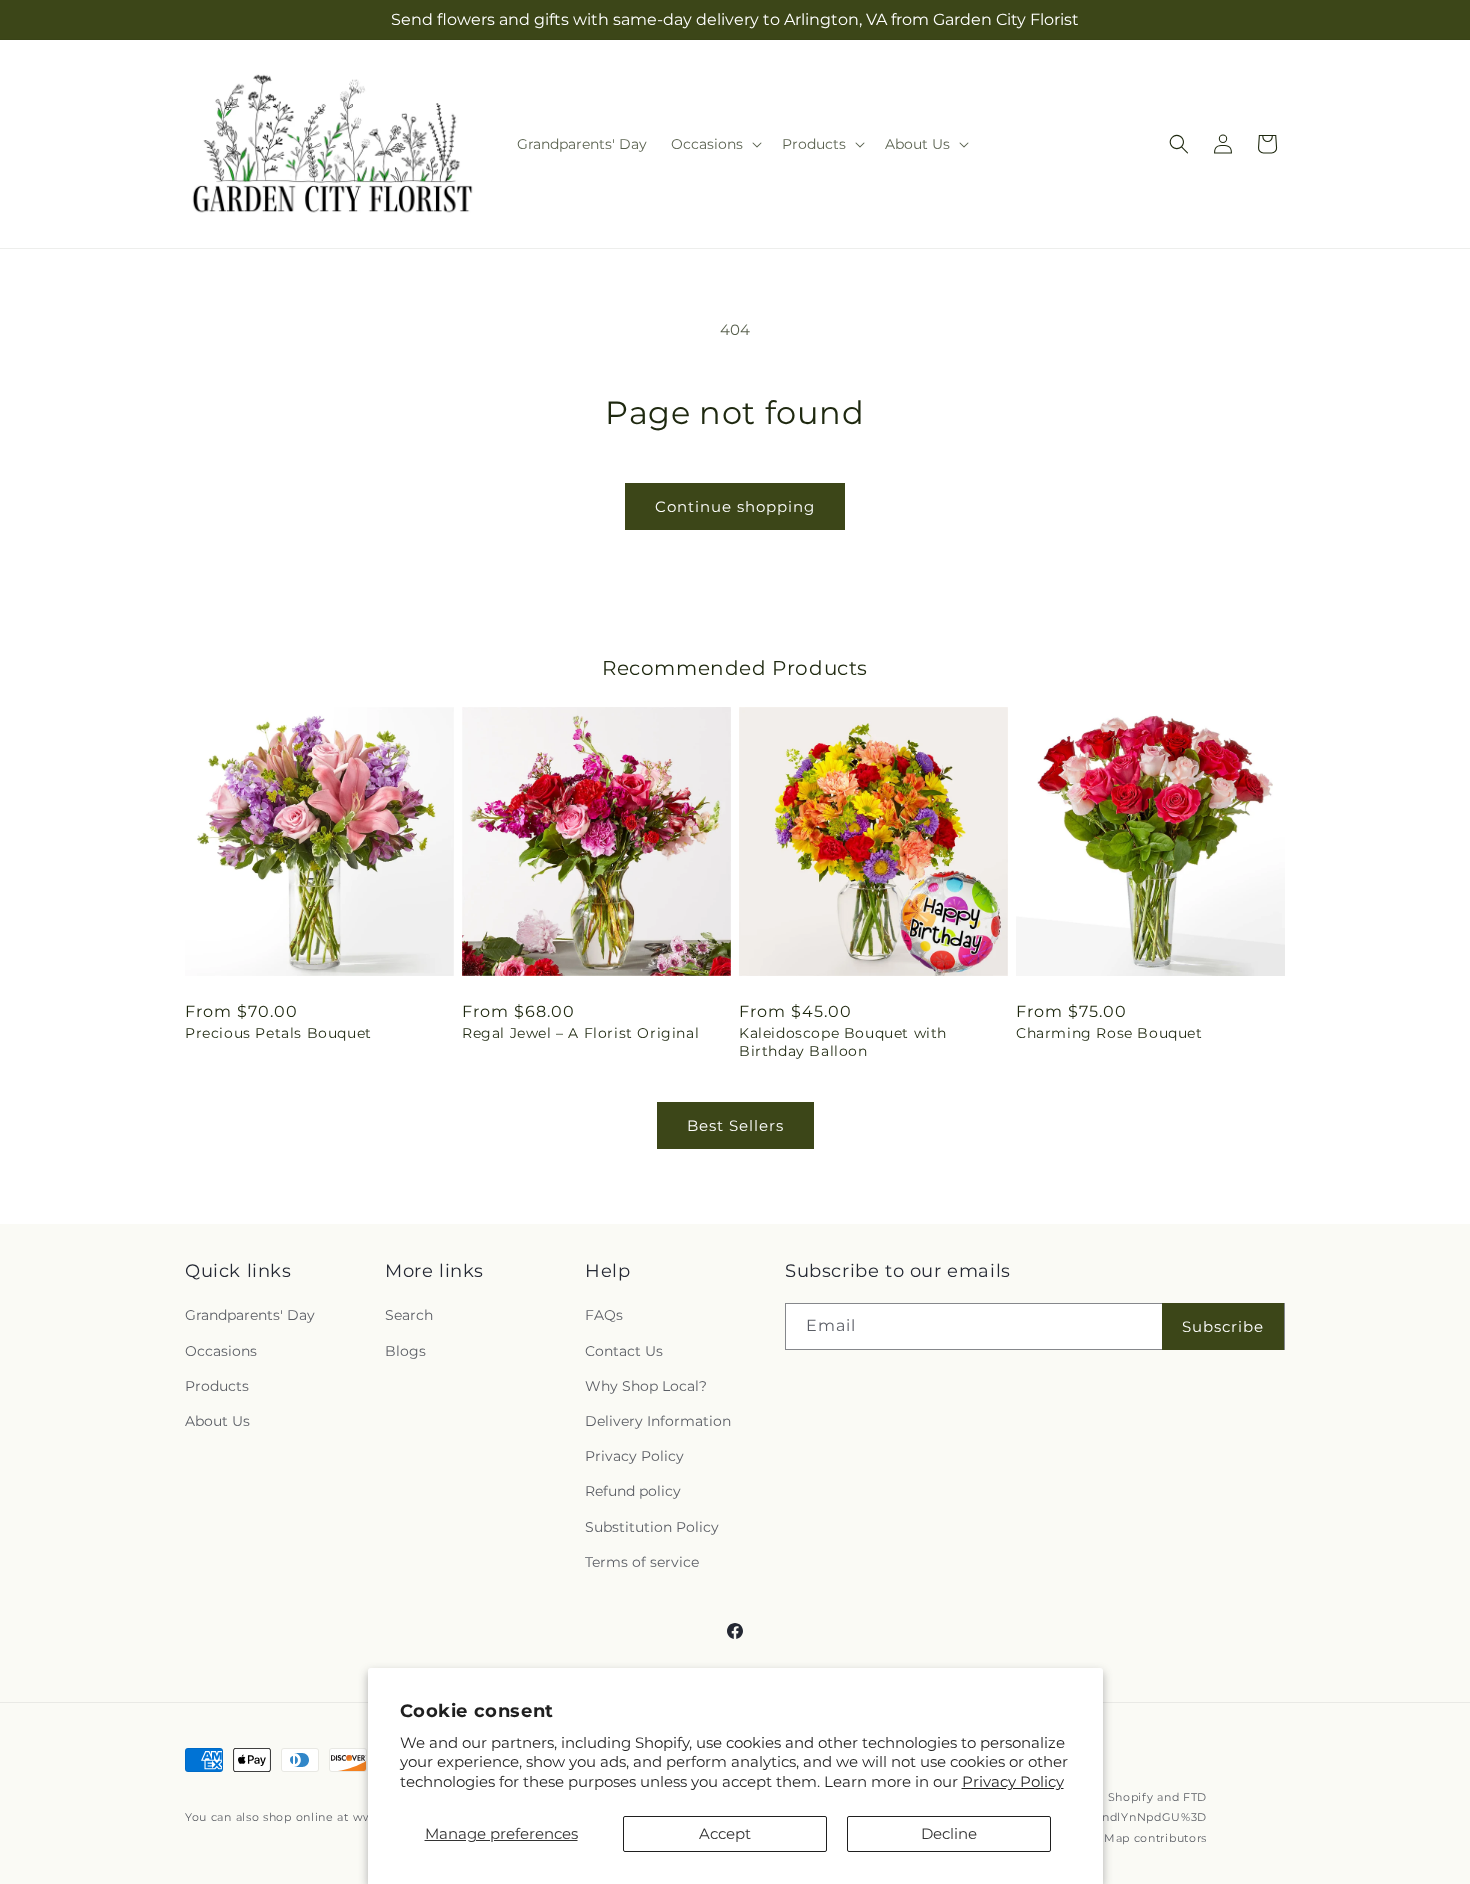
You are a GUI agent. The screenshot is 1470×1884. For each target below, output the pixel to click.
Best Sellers (735, 1125)
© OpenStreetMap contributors (1114, 1838)
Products (217, 1386)
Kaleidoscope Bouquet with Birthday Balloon (843, 1042)
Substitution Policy (652, 1527)
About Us (217, 1421)
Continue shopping (735, 506)
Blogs (405, 1351)
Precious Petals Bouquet (278, 1033)
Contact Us (624, 1351)
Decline (949, 1833)
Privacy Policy (1013, 1781)
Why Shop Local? (646, 1386)
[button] (714, 144)
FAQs (604, 1315)
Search (409, 1315)
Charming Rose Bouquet (1109, 1033)
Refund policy (633, 1491)
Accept (725, 1833)
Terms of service (642, 1562)
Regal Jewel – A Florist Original (580, 1033)
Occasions (221, 1351)
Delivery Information (658, 1421)
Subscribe (1223, 1326)
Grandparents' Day (250, 1315)
